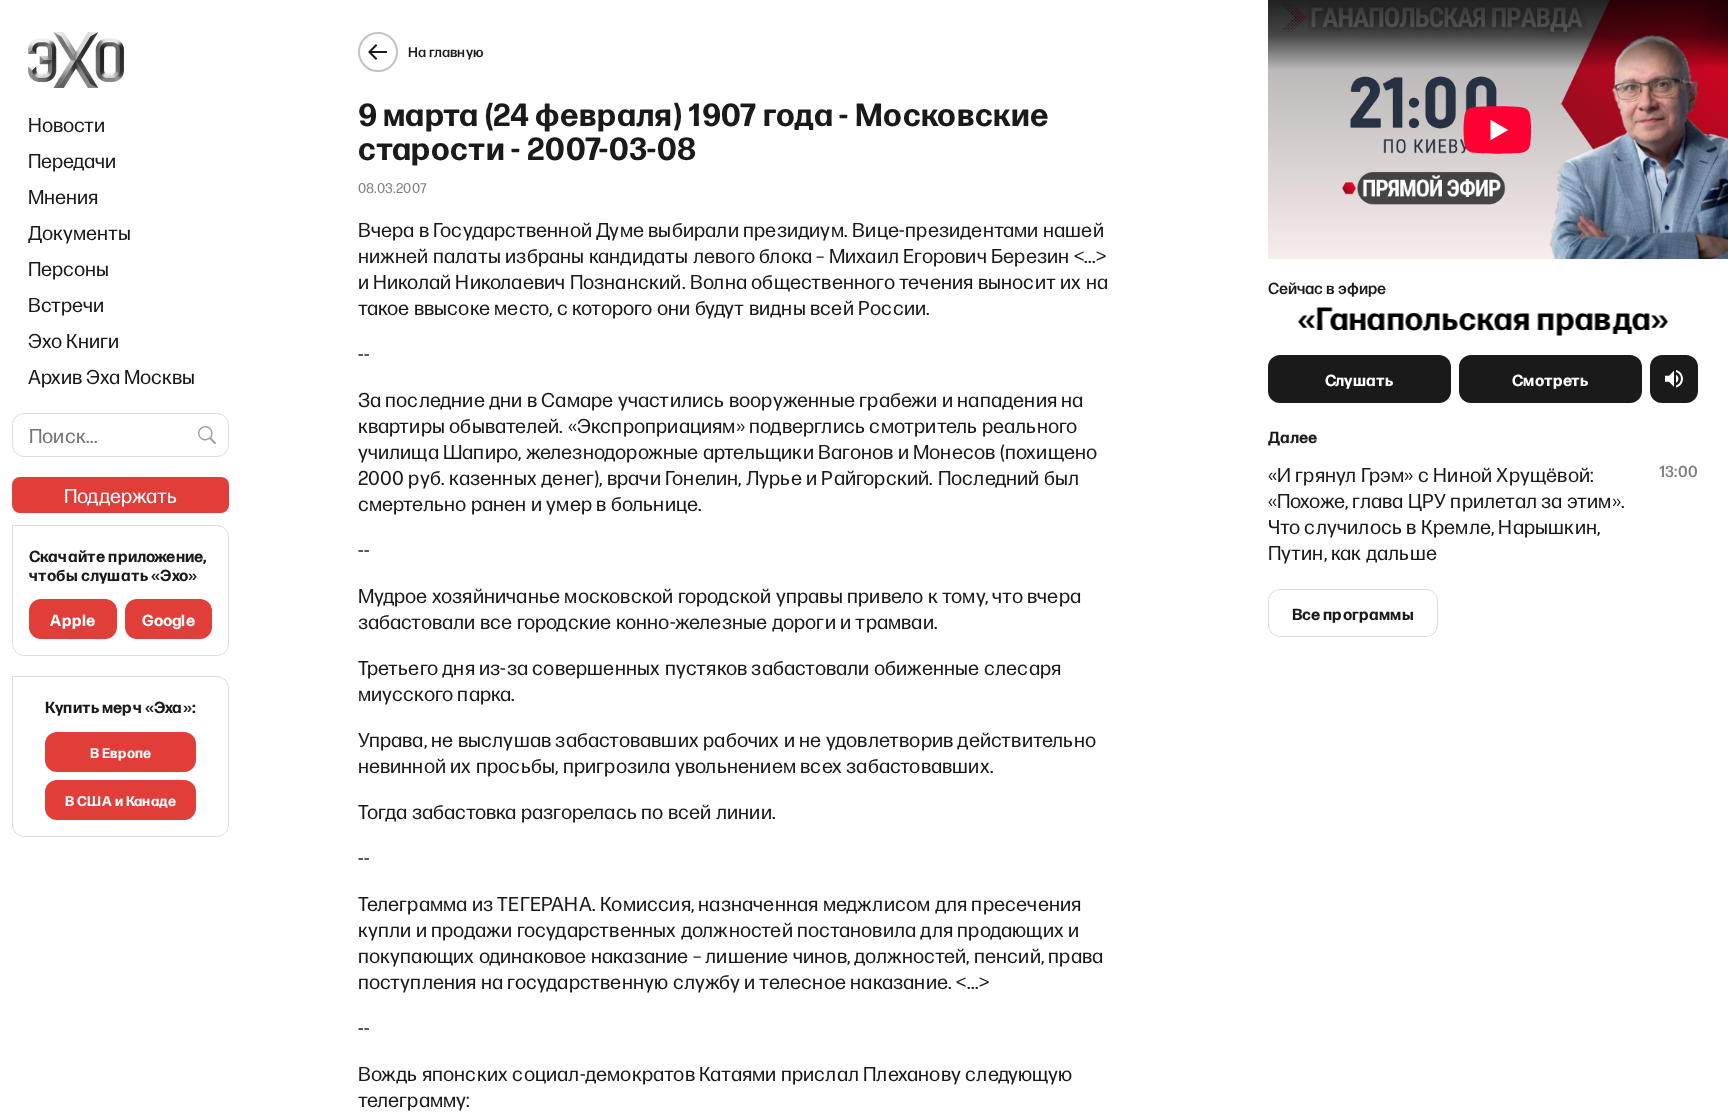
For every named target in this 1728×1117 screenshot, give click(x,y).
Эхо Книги (73, 340)
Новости (66, 124)
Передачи (72, 160)
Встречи (66, 304)
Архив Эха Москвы (111, 376)
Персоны (68, 268)
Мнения (63, 196)
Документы (79, 232)
